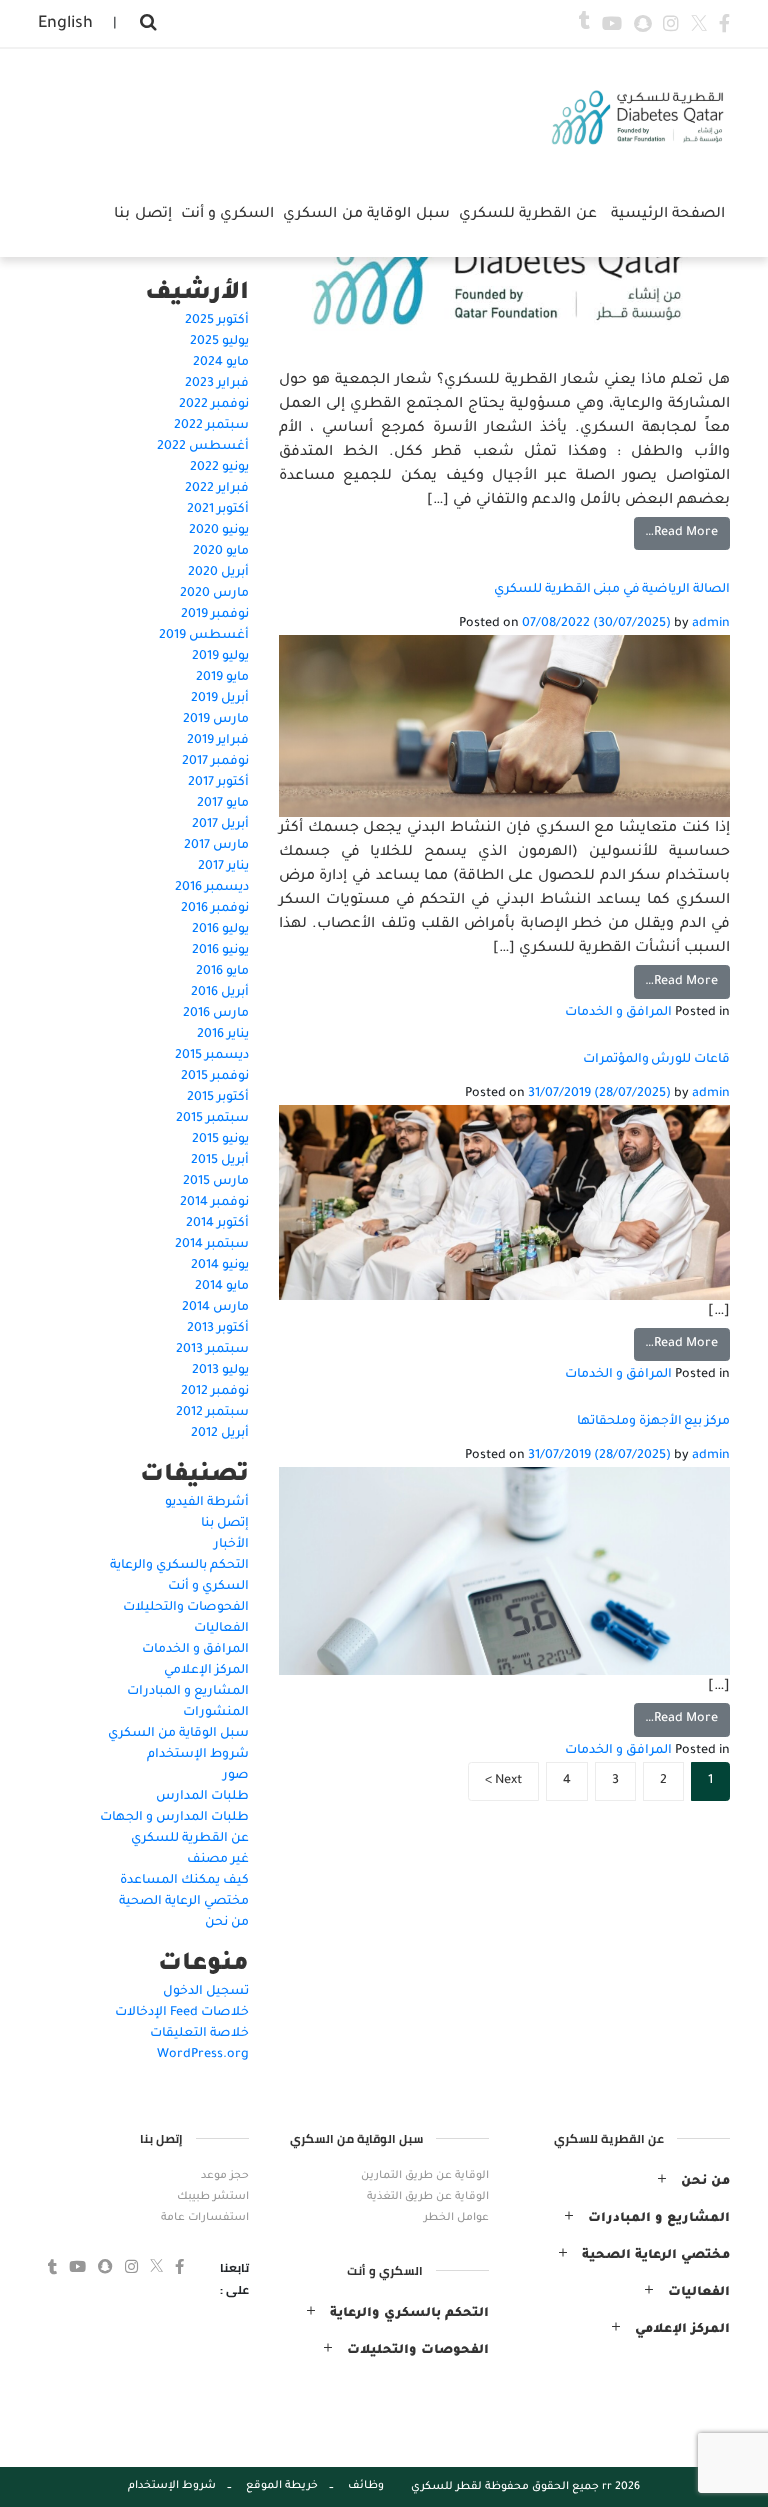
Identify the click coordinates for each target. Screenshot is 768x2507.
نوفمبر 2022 (214, 405)
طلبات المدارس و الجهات (174, 1818)
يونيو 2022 (219, 468)
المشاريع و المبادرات (188, 1692)
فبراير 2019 (218, 741)
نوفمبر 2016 (215, 909)
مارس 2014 (215, 1308)
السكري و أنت (208, 1587)
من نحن (227, 1923)
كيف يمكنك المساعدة (184, 1881)
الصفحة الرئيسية (668, 215)
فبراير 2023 (217, 384)
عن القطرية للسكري (190, 1839)
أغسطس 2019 (204, 636)
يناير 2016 (223, 1035)
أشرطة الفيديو (207, 1503)
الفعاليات (221, 1629)
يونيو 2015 (220, 1140)
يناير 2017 (223, 867)
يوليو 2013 (220, 1371)
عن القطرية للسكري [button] (528, 215)
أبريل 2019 (220, 699)
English (65, 24)
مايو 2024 (221, 363)
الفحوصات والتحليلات (186, 1608)
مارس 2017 (216, 846)
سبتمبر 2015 (212, 1119)
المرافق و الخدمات (618, 1013)
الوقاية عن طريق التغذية (428, 2197)
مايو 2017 (223, 804)
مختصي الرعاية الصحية (184, 1902)
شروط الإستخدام (198, 1755)
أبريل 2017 (220, 825)
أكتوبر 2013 (218, 1329)
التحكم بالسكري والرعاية (179, 1566)
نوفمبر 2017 (215, 762)
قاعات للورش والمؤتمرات (656, 1060)
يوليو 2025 (219, 342)
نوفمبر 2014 (214, 1203)
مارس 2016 (216, 1014)
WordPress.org (203, 2055)
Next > (503, 1781)
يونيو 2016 (220, 951)
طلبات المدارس (202, 1797)
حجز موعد (225, 2176)
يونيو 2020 (219, 531)
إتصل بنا (225, 1524)
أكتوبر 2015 (218, 1098)
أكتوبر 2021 (218, 510)
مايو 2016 (222, 972)
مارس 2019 (216, 720)
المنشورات (216, 1713)
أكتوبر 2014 (217, 1224)
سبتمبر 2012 (212, 1413)
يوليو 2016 (220, 930)
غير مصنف (218, 1860)
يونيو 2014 (220, 1266)
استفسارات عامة (205, 2218)
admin (709, 624)
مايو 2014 (222, 1287)
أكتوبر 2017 (218, 783)
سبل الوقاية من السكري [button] (366, 215)
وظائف (366, 2486)
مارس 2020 (214, 594)
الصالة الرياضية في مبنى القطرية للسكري (612, 590)
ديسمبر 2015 (212, 1056)
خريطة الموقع (282, 2486)
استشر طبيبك (213, 2197)
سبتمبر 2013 (212, 1350)
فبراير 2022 (217, 489)
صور (236, 1776)
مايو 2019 (222, 678)
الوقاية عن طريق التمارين (425, 2176)
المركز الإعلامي (206, 1671)
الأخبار (231, 1545)
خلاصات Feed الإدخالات (182, 2013)
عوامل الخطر (456, 2218)
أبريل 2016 (220, 993)
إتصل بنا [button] (142, 215)
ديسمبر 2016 (212, 888)
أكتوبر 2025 (217, 321)
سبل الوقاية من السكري (178, 1734)
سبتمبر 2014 (212, 1245)
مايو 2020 (221, 552)
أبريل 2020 (218, 573)
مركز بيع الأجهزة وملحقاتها (653, 1422)
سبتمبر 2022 (211, 426)
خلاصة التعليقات (199, 2034)
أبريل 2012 (220, 1434)
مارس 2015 (216, 1182)
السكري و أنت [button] (228, 215)
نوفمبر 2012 (215, 1392)
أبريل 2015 (220, 1161)
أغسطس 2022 (203, 447)
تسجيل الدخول (206, 1992)
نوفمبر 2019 (215, 615)
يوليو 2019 (220, 657)
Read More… (681, 533)
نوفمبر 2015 (215, 1077)
